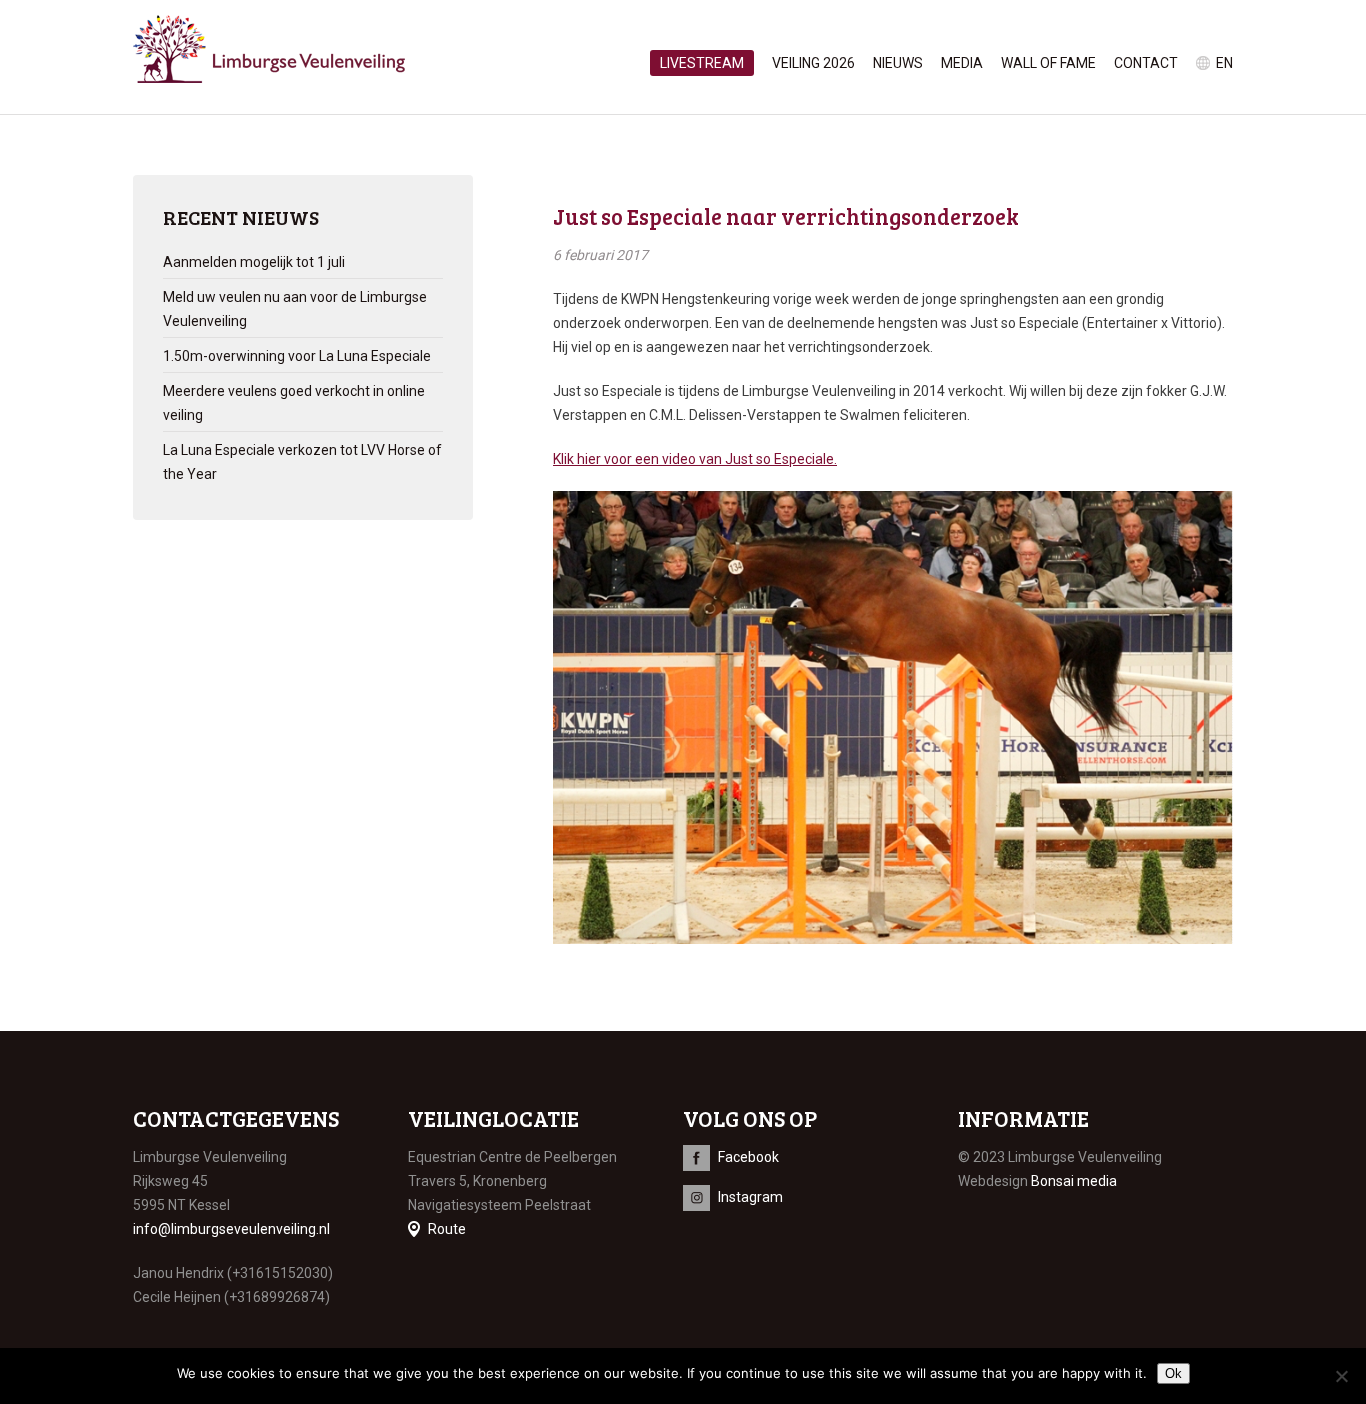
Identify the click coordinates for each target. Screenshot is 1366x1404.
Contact (1146, 63)
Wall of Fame (1048, 63)
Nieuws (898, 63)
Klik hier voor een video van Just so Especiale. (695, 459)
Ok (1173, 1373)
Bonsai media (1074, 1181)
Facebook (748, 1157)
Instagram (750, 1197)
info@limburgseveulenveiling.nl (231, 1229)
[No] (1341, 1376)
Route (447, 1229)
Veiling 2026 (813, 63)
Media (962, 63)
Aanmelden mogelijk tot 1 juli (254, 262)
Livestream (702, 63)
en (1224, 63)
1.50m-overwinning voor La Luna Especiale (297, 356)
